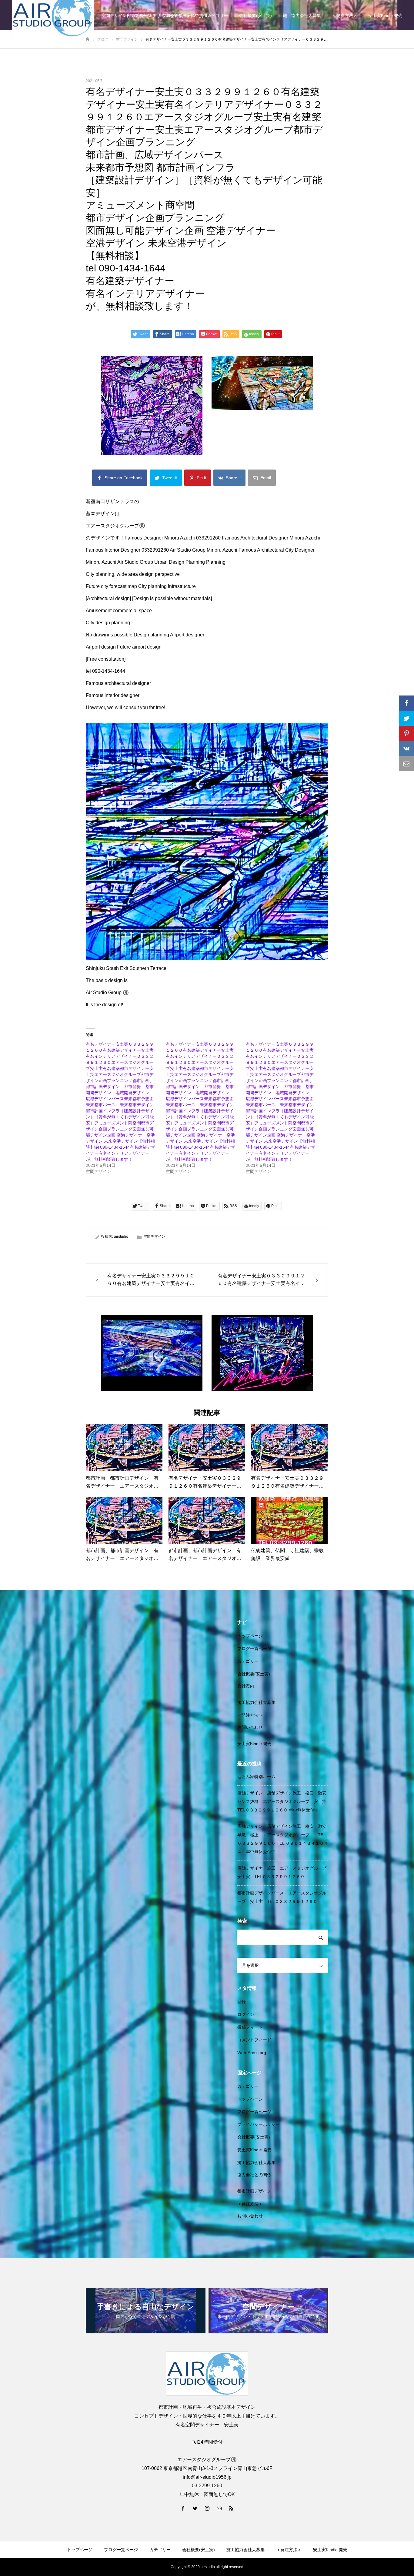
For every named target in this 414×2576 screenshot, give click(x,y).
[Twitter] (195, 2508)
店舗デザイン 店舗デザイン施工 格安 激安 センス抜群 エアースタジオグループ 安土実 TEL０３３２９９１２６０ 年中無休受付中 (284, 1801)
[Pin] (406, 733)
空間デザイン (154, 1237)
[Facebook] (183, 2508)
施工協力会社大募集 (302, 15)
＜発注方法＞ (345, 15)
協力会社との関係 (254, 2175)
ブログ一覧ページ (254, 1648)
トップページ (250, 1636)
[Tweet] (406, 718)
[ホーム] (88, 39)
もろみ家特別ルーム (256, 1777)
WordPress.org (252, 2053)
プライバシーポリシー (259, 2124)
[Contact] (219, 2508)
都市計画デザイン (254, 2191)
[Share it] (406, 749)
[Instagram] (207, 2508)
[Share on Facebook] (406, 703)
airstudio (121, 1237)
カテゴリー (218, 15)
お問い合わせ (250, 1727)
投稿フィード (250, 2027)
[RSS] (231, 2508)
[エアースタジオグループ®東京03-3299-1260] (207, 2374)
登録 (242, 2002)
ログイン (246, 2014)
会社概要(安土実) (255, 15)
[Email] (406, 764)
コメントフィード (254, 2040)
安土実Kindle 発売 (385, 15)
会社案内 (246, 1686)
